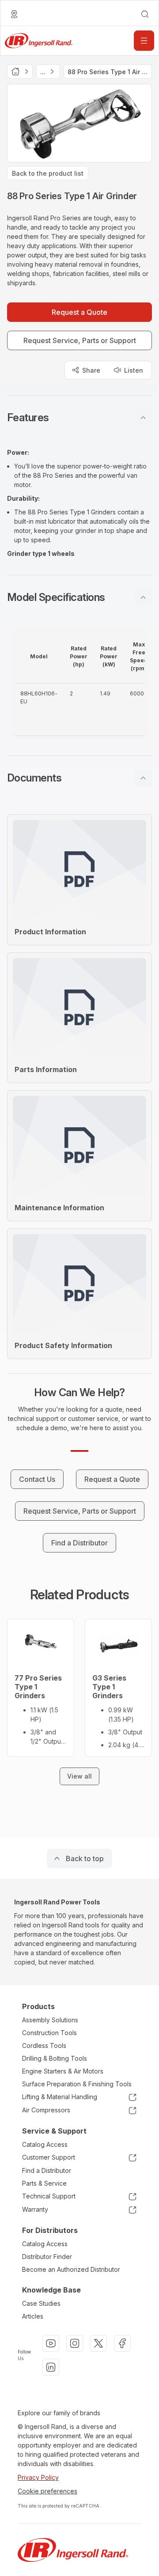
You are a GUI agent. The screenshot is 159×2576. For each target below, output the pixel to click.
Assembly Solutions (50, 2020)
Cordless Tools (44, 2045)
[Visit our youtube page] (51, 2343)
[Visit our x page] (98, 2343)
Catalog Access (45, 2144)
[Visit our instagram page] (75, 2343)
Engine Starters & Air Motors (63, 2071)
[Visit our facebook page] (122, 2343)
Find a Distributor (47, 2170)
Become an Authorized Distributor (71, 2269)
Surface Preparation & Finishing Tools (77, 2084)
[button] (79, 418)
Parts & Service (44, 2183)
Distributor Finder (47, 2257)
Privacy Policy (38, 2477)
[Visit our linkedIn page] (51, 2367)
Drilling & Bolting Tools (55, 2058)
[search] (145, 14)
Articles (33, 2316)
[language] (14, 14)
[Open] (144, 41)
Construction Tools (49, 2033)
